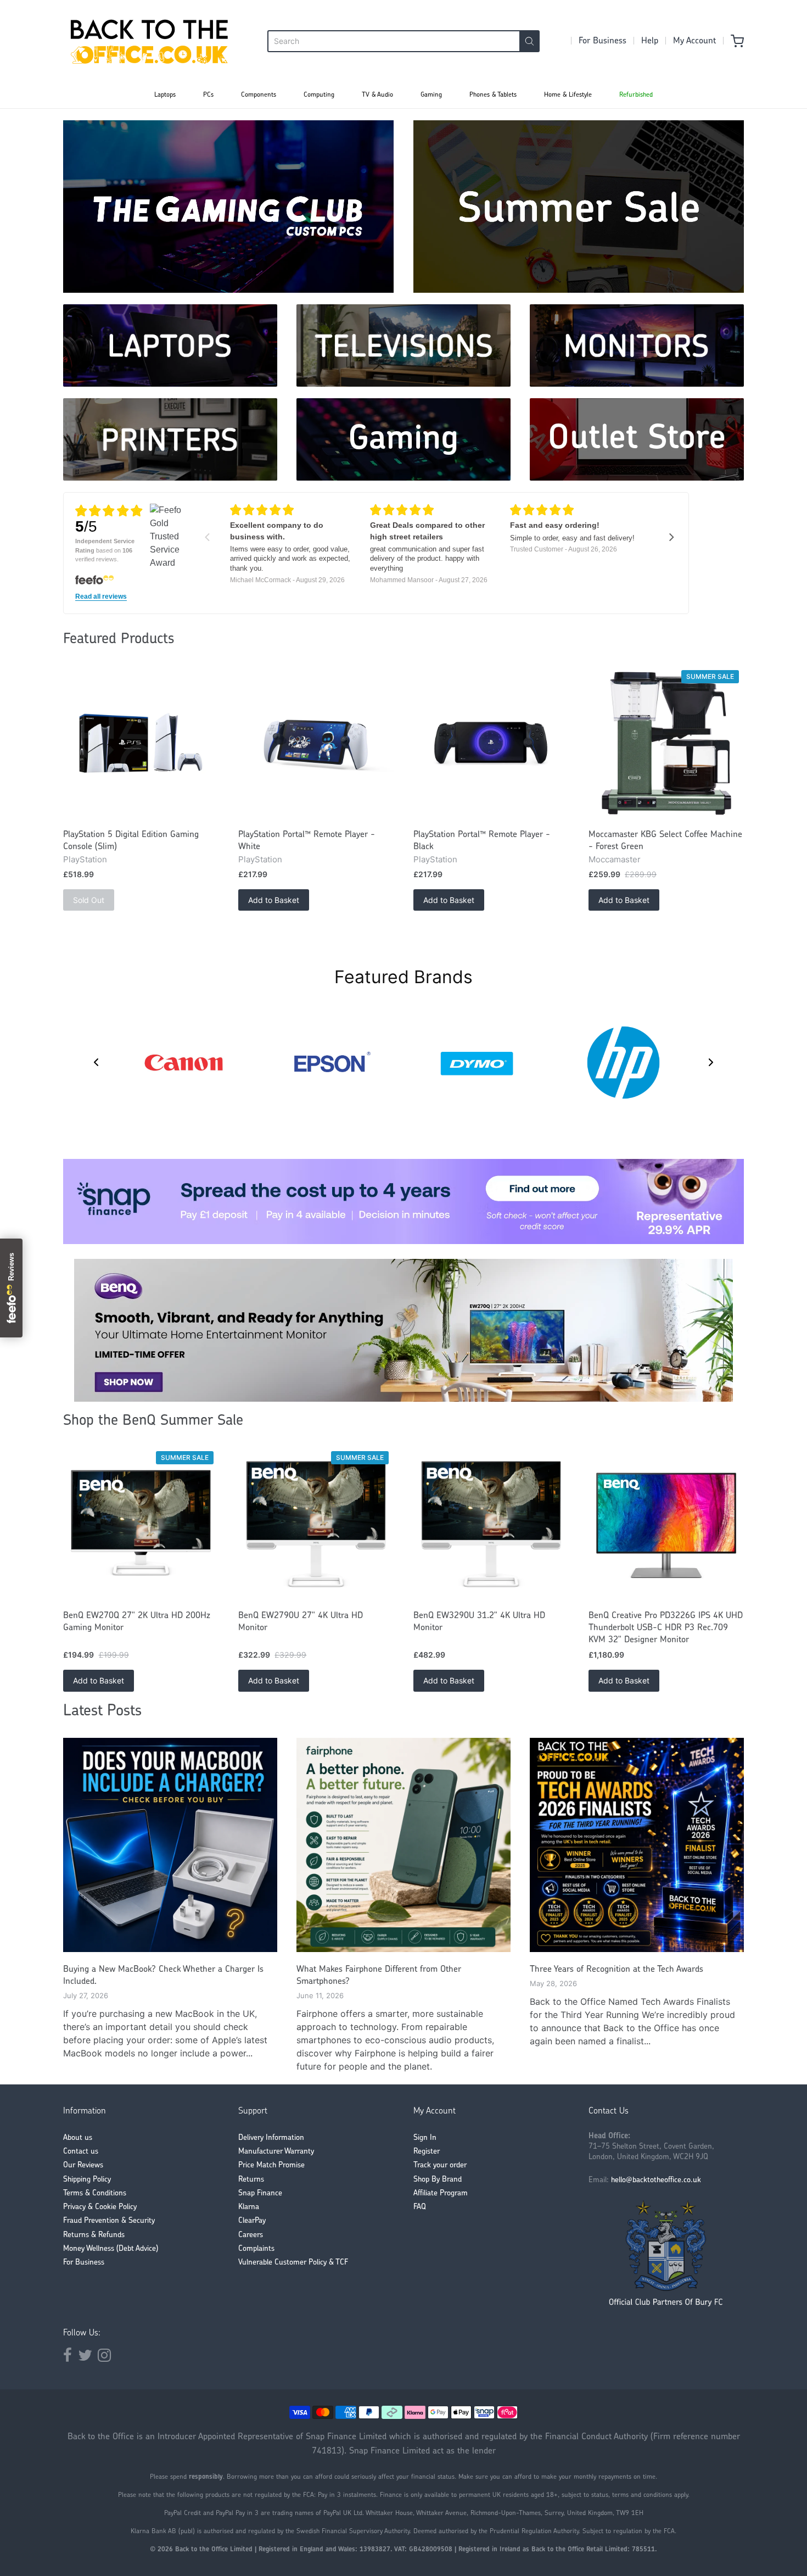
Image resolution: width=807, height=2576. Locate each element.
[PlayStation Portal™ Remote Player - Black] (491, 743)
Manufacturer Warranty (276, 2152)
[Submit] (529, 41)
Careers (251, 2235)
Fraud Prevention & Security (109, 2221)
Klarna (249, 2207)
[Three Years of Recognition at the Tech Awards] (637, 1845)
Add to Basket (274, 900)
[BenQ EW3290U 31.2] (491, 1524)
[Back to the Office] (149, 41)
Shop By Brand (438, 2180)
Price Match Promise (271, 2165)
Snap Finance (260, 2193)
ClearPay (252, 2221)
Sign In (425, 2138)
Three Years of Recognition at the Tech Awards (617, 1970)
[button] (96, 1062)
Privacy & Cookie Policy (100, 2207)
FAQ (420, 2207)
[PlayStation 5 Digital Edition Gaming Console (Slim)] (141, 743)
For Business (603, 41)
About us (78, 2138)
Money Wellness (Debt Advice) (111, 2249)
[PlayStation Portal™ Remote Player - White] (316, 743)
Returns (251, 2180)
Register (427, 2152)
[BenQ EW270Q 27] (141, 1524)
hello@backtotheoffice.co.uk (656, 2180)
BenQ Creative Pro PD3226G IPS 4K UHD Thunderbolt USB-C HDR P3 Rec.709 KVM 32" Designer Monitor (666, 1628)
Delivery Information (271, 2138)
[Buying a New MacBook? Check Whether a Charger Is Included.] (170, 1845)
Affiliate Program (441, 2193)
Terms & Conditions (95, 2193)
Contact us (81, 2152)
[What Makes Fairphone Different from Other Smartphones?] (403, 1845)
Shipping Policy (87, 2180)
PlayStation (85, 859)
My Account (694, 41)
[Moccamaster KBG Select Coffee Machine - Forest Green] (666, 743)
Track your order (440, 2165)
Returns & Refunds (94, 2235)
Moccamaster (615, 859)
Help (650, 41)
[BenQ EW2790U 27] (316, 1524)
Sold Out (89, 900)
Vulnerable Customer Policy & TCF (293, 2263)
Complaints (256, 2249)
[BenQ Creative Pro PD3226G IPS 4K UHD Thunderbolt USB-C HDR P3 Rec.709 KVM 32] (666, 1524)
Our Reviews (83, 2165)
